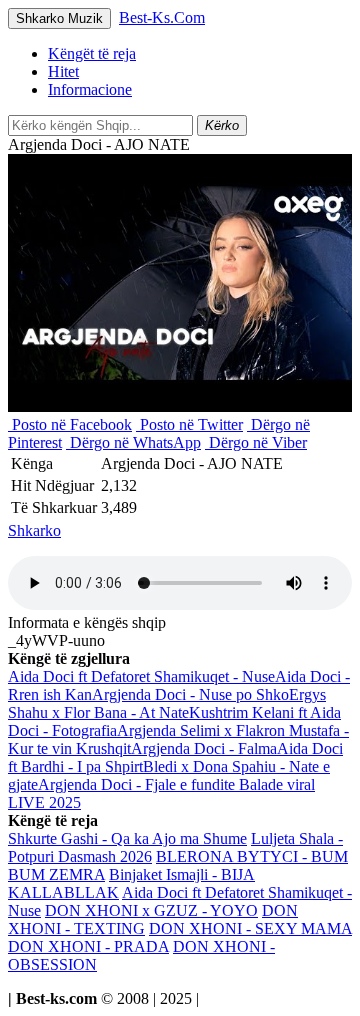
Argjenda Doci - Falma (204, 748)
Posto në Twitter (189, 424)
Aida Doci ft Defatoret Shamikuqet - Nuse (141, 676)
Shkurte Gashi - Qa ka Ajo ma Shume (127, 838)
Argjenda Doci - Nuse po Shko (190, 694)
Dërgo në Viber (256, 442)
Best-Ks (162, 17)
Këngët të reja (92, 53)
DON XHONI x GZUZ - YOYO (151, 910)
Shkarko (34, 530)
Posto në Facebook (70, 424)
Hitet (63, 71)
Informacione (90, 89)
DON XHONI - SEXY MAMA (250, 928)
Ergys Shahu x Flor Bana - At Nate (167, 703)
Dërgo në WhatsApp (133, 442)
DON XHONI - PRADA (88, 946)
